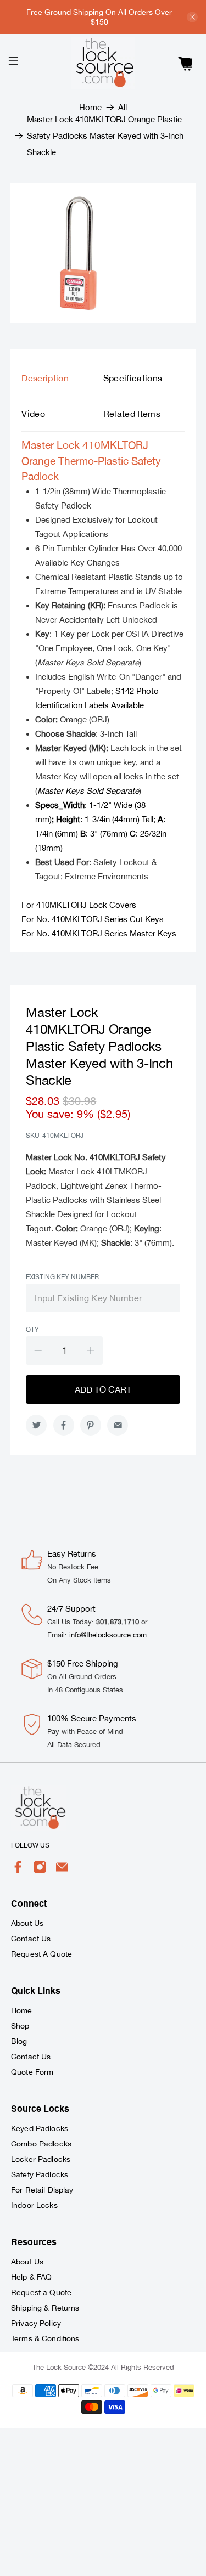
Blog (19, 2041)
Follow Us (30, 1845)
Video (33, 414)
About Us (27, 1923)
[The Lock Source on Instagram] (40, 1871)
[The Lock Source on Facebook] (18, 1871)
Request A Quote (41, 1954)
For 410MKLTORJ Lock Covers (79, 905)
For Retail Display (42, 2190)
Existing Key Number (62, 1277)
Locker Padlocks (41, 2159)
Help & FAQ (31, 2277)
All (123, 107)
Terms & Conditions (45, 2338)
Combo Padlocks (41, 2144)
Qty (32, 1330)
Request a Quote (41, 2292)
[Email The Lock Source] (62, 1871)
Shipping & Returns (45, 2308)
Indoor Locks (34, 2205)
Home (90, 107)
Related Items (132, 414)
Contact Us (31, 1939)
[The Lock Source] (103, 63)
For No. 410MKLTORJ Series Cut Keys (93, 919)
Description (45, 378)
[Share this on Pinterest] (91, 1425)
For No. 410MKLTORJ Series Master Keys (99, 933)
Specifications (133, 378)
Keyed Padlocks (40, 2128)
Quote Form (32, 2072)
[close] (192, 17)
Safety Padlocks (40, 2174)
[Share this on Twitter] (36, 1425)
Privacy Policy (36, 2323)
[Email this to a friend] (118, 1425)
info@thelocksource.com (108, 1635)
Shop (20, 2026)
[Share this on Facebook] (64, 1425)
